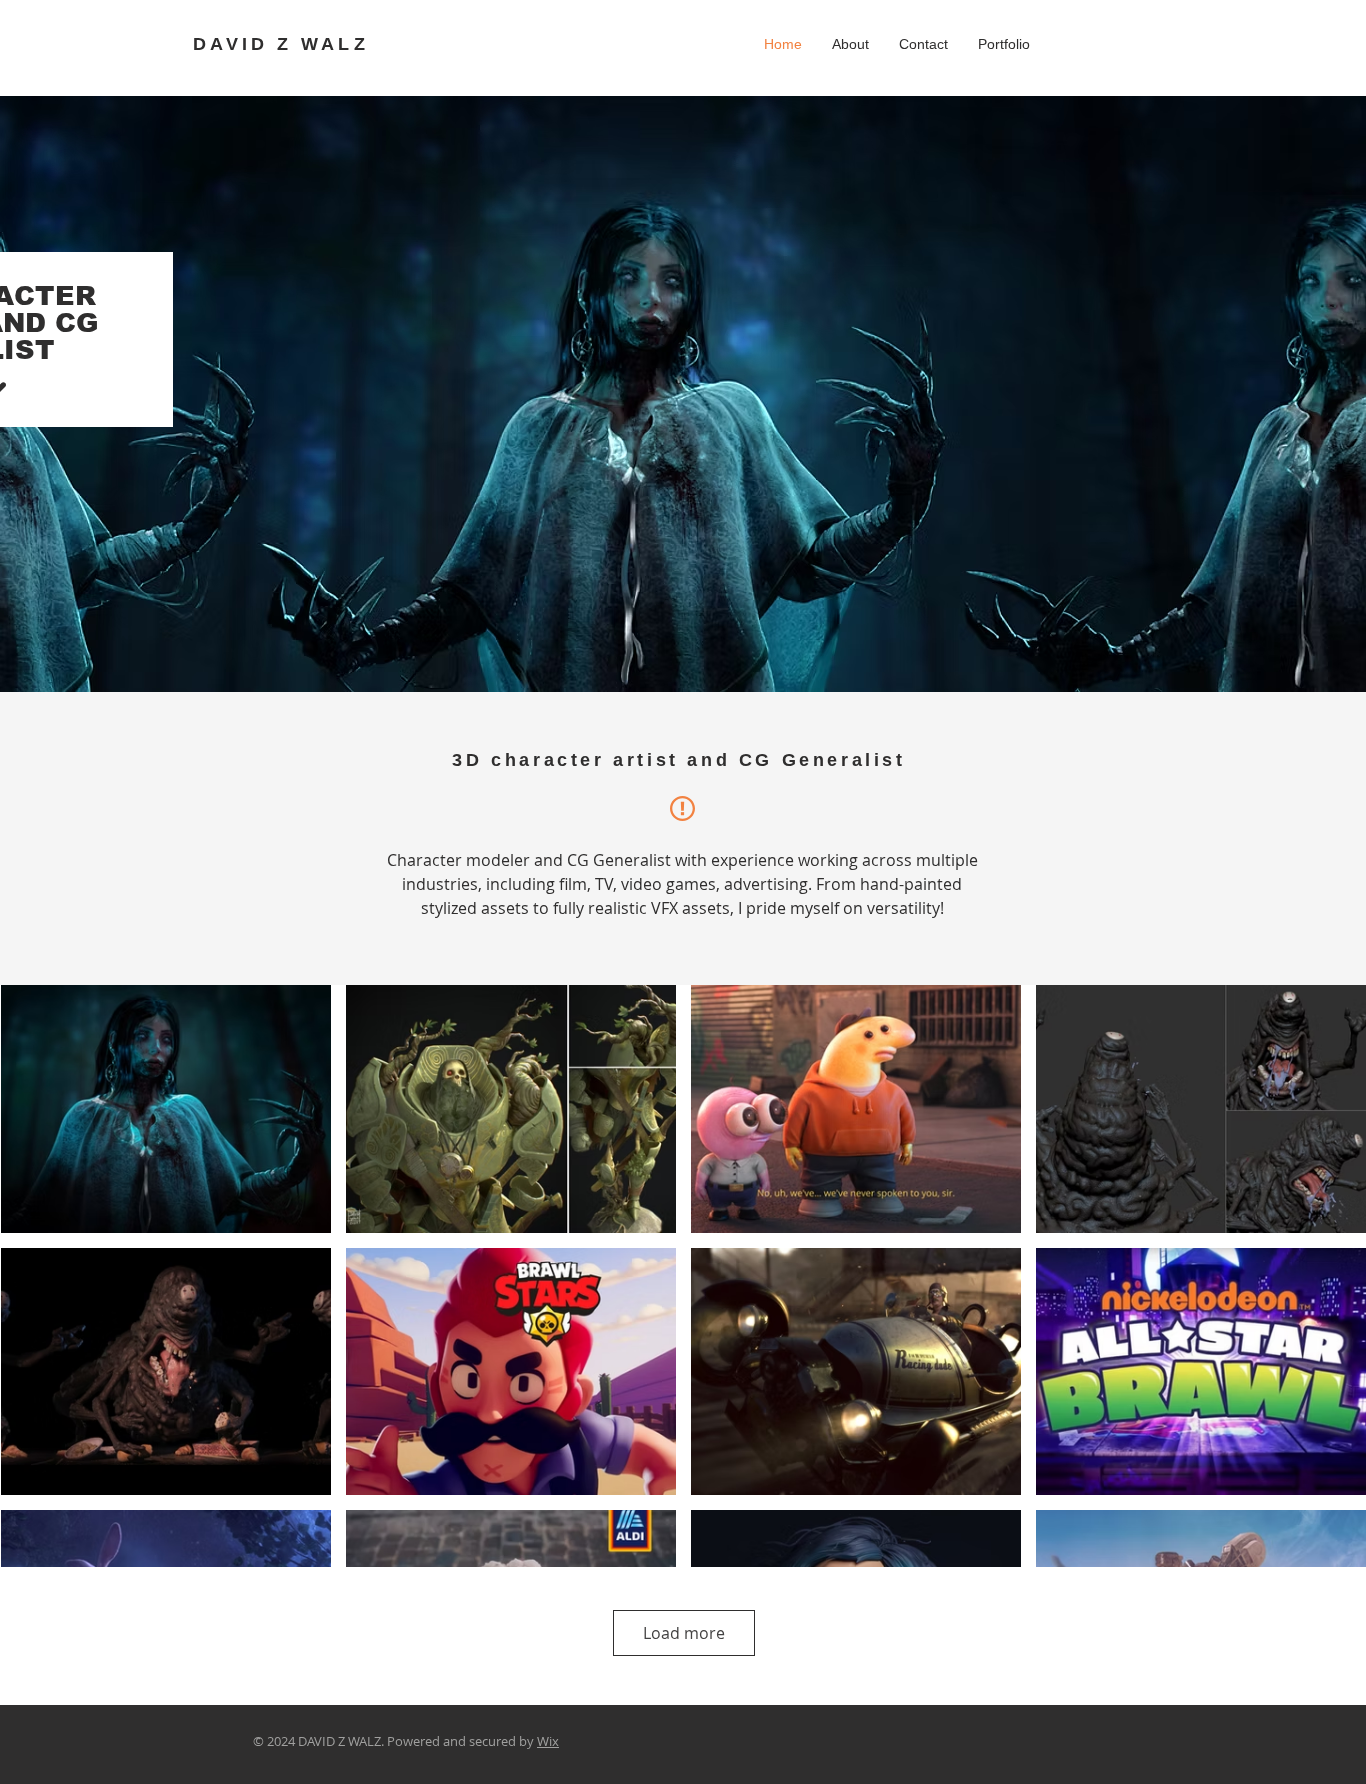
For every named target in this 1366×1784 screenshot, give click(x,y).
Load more (684, 1633)
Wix (548, 1741)
